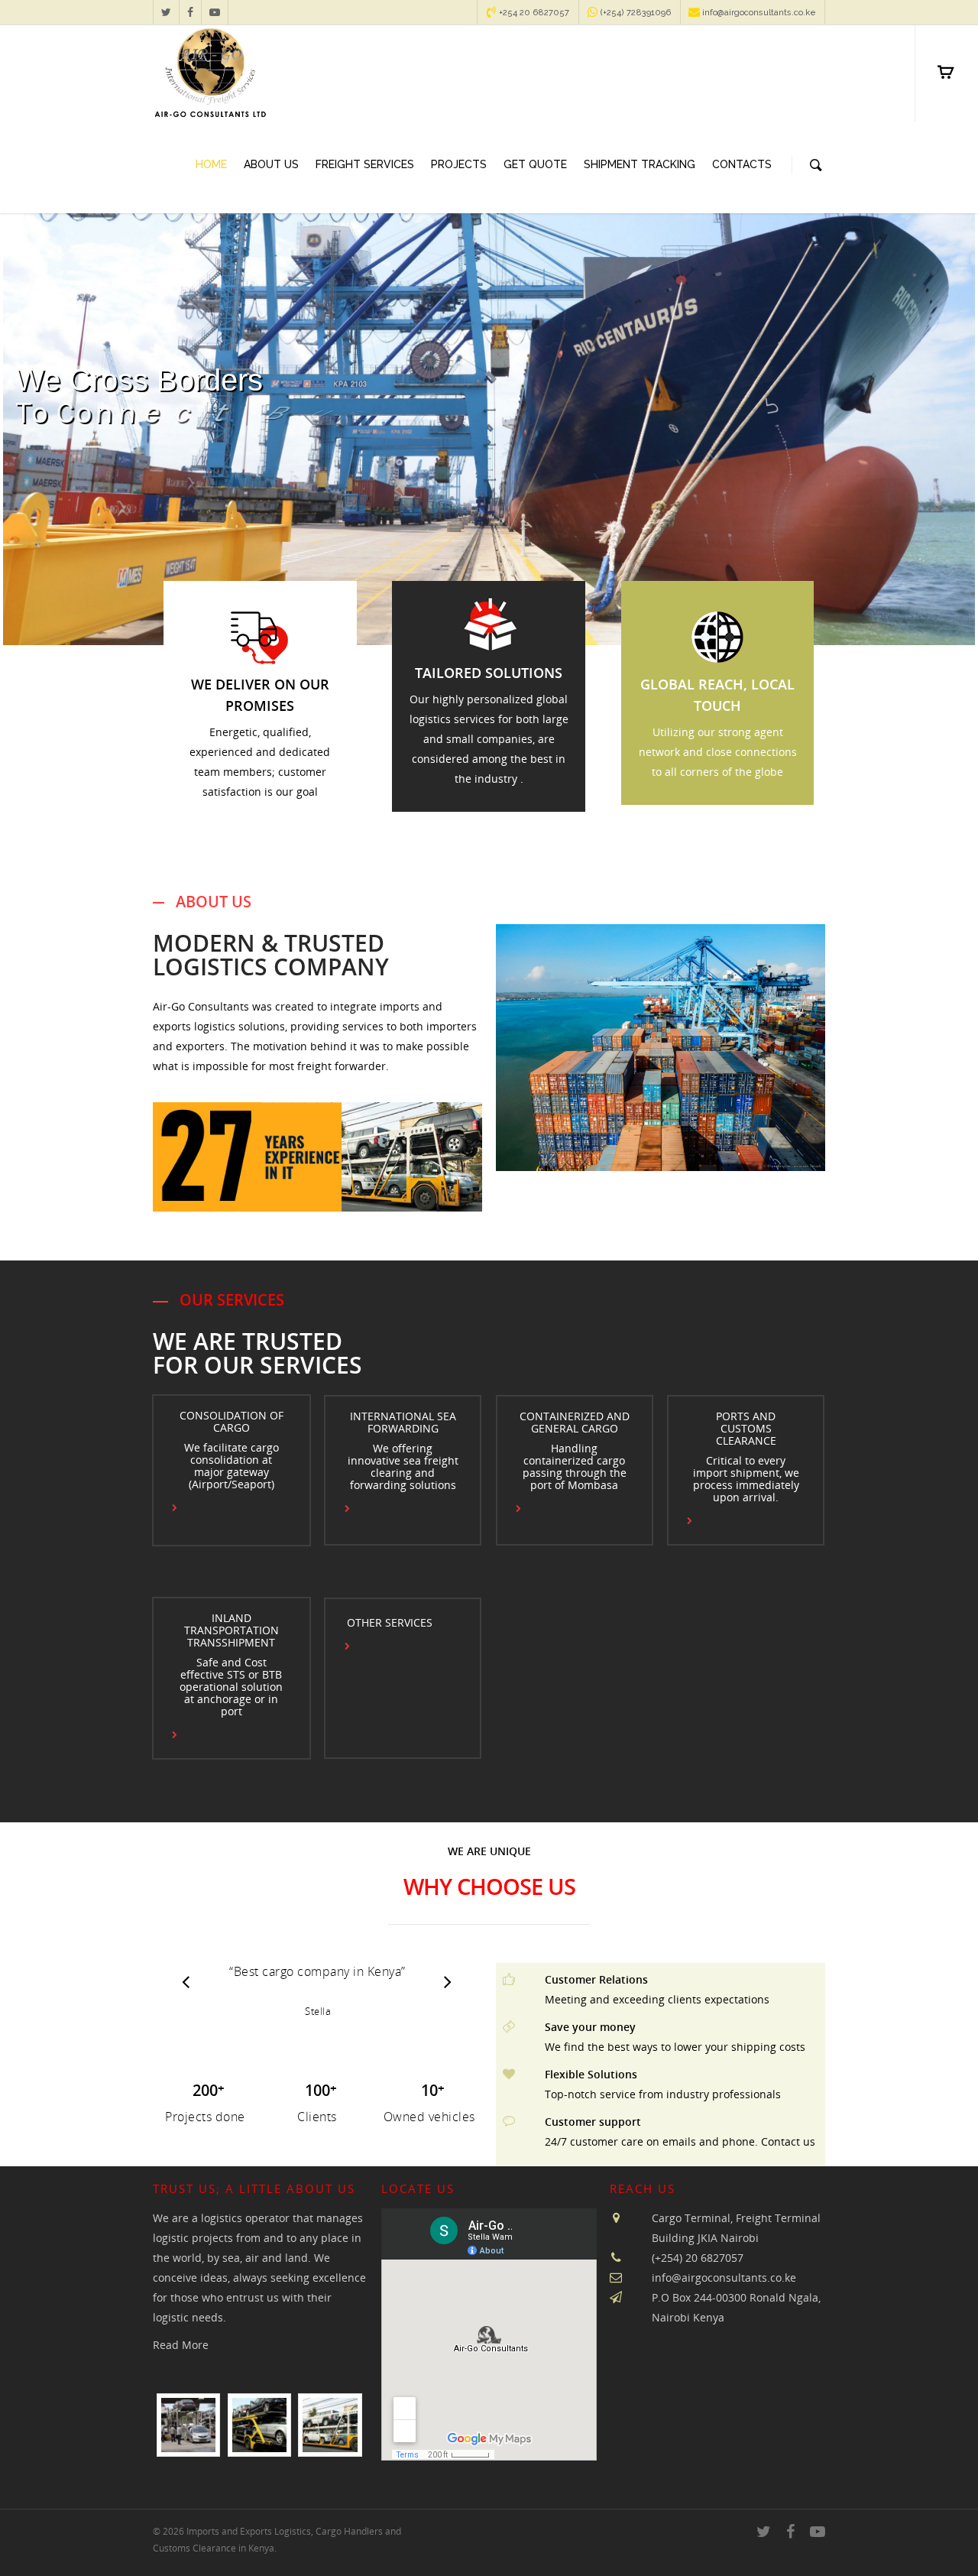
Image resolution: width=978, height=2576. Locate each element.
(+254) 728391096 (635, 13)
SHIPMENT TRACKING (640, 164)
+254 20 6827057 (533, 13)
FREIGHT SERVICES (365, 164)
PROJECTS (459, 164)
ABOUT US (271, 164)
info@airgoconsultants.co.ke (758, 13)
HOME (211, 164)
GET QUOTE (535, 164)
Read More (181, 2345)
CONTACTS (742, 164)
